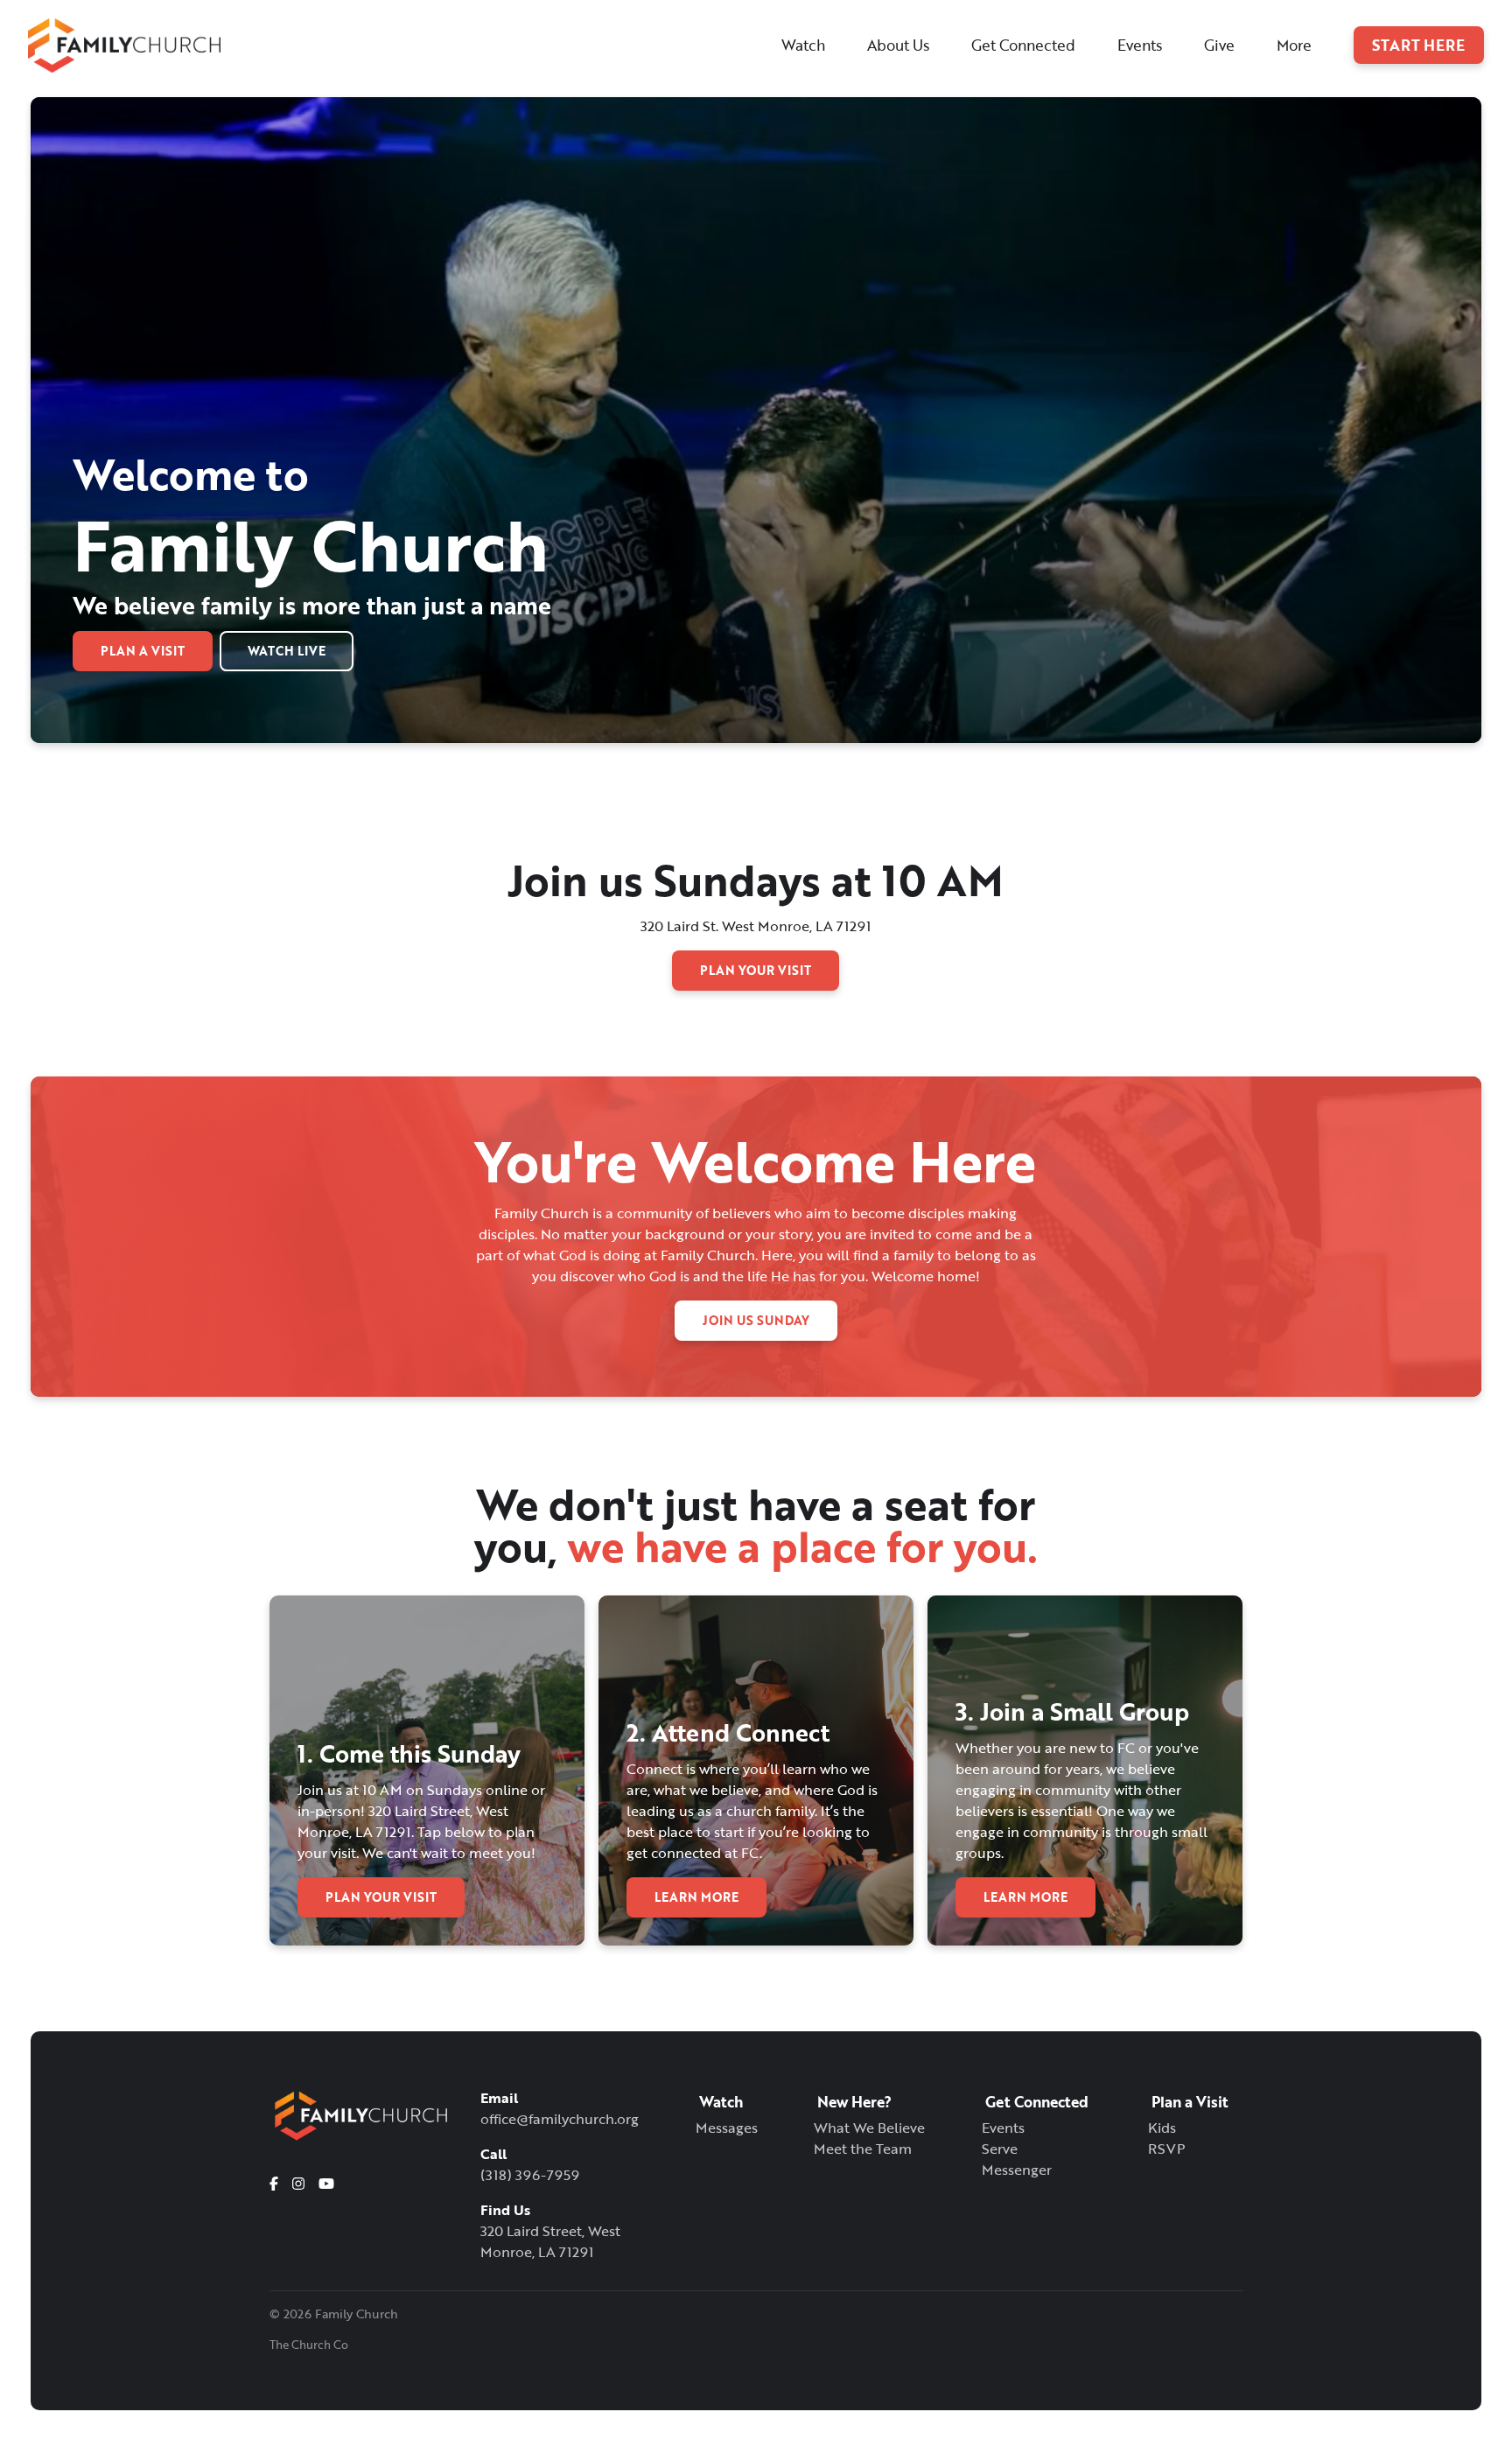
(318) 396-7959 (530, 2175)
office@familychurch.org (560, 2119)
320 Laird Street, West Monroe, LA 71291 (550, 2241)
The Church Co (309, 2345)
